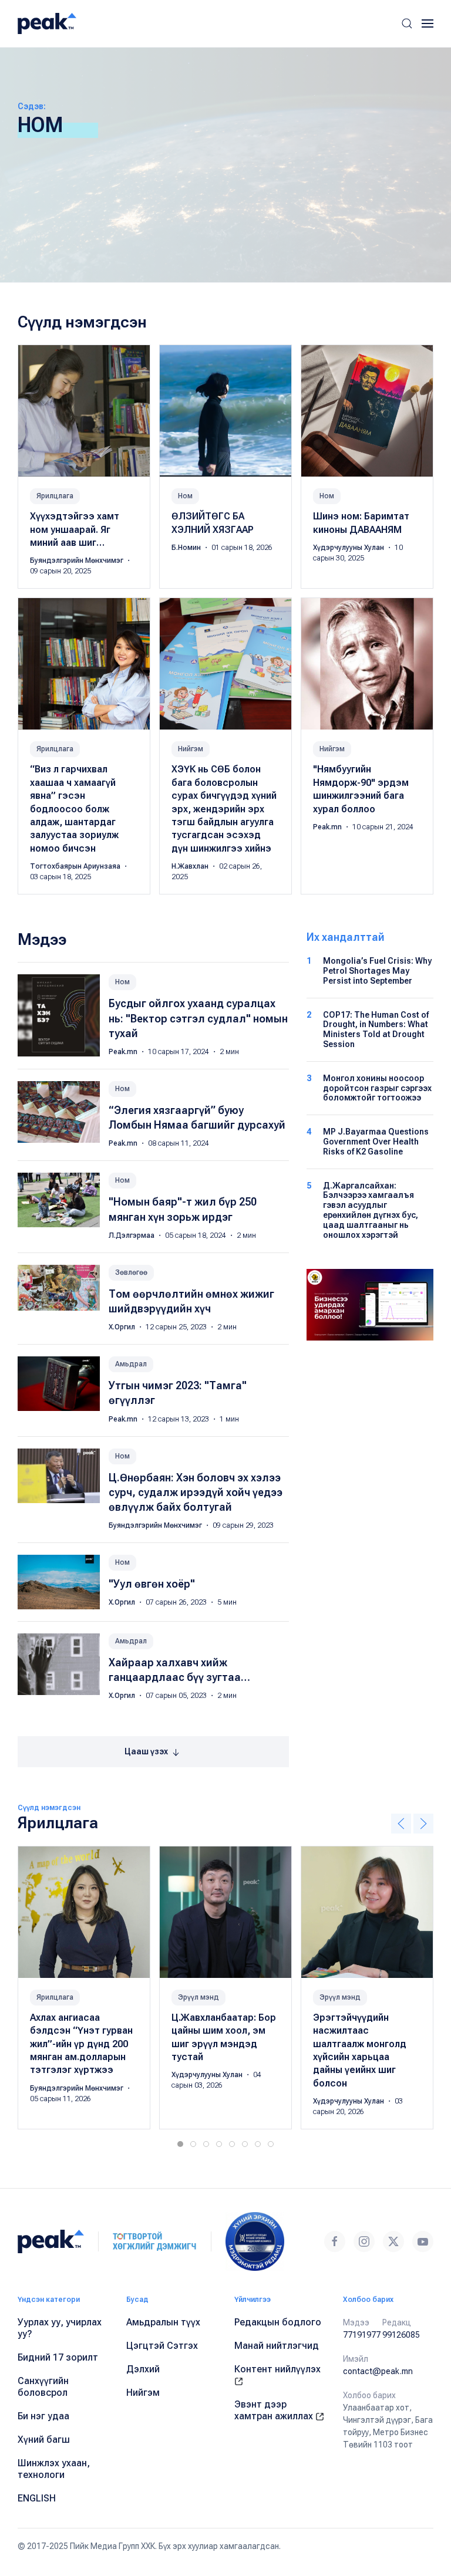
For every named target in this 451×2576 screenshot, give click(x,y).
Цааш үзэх (147, 1751)
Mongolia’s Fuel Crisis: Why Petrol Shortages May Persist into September (377, 971)
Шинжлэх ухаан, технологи (54, 2469)
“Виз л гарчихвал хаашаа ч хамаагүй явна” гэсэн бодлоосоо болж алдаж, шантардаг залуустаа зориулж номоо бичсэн (74, 808)
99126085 (401, 2335)
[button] (407, 23)
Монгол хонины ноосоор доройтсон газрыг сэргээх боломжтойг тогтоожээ (377, 1088)
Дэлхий (143, 2369)
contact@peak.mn (378, 2371)
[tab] (180, 2144)
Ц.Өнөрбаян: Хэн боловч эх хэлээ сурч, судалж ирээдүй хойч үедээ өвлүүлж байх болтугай (196, 1492)
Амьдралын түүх (163, 2322)
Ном (185, 496)
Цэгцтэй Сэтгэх (162, 2346)
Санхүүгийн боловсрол (43, 2387)
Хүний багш (44, 2440)
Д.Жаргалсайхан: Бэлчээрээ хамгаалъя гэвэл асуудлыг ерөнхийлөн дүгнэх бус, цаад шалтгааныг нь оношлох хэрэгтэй (371, 1210)
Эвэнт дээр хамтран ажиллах (275, 2410)
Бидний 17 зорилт (58, 2357)
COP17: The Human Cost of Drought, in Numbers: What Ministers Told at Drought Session (376, 1029)
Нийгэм (191, 749)
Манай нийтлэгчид (277, 2346)
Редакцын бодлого (278, 2322)
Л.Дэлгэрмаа (132, 1235)
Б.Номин (187, 548)
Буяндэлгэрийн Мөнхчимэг (78, 561)
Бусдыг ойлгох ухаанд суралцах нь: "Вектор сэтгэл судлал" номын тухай (198, 1018)
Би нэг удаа (43, 2416)
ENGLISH (37, 2498)
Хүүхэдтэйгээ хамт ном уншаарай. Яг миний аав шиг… (75, 529)
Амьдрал (131, 1364)
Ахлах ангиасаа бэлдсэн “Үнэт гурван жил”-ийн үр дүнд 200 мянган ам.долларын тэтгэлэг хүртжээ (81, 2043)
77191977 (362, 2335)
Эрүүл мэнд (198, 1997)
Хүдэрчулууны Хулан (349, 548)
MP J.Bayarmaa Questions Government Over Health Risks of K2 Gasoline (376, 1142)
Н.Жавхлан (191, 866)
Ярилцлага (55, 496)
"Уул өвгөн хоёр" (152, 1584)
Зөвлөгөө (131, 1272)
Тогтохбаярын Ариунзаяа (76, 866)
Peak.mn (328, 827)
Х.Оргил (123, 1327)
